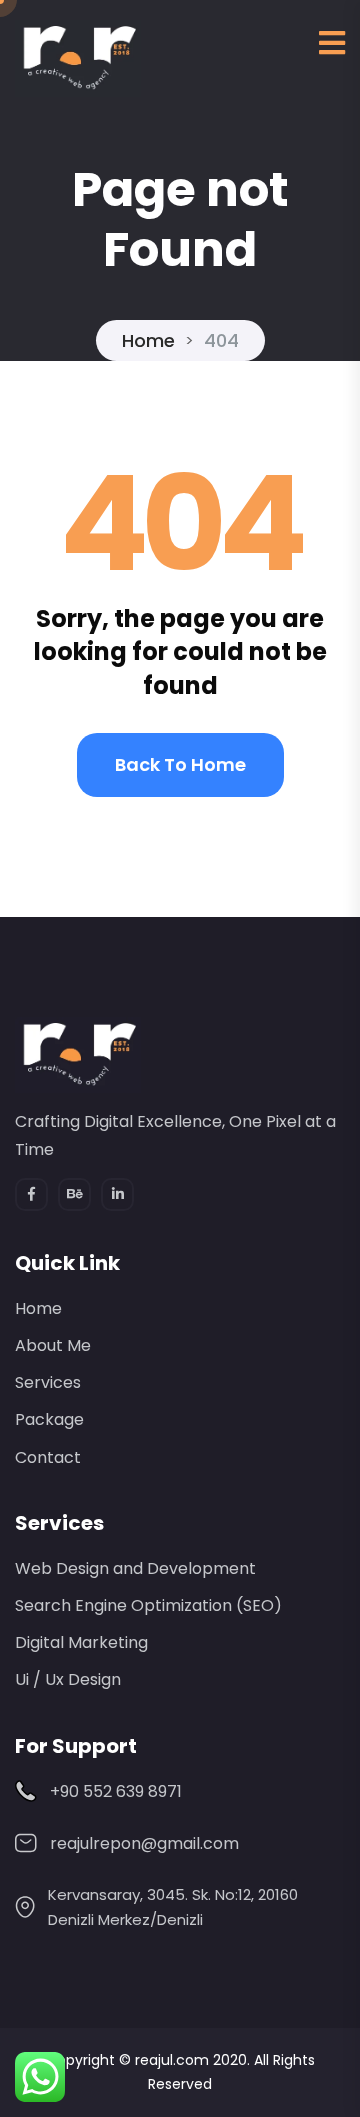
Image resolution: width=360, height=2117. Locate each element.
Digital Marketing (81, 1642)
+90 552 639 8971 (116, 1791)
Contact (48, 1457)
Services (48, 1382)
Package (49, 1419)
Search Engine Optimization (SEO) (148, 1605)
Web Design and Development (135, 1568)
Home (148, 340)
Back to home (180, 764)
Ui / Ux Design (68, 1679)
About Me (53, 1345)
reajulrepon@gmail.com (144, 1843)
